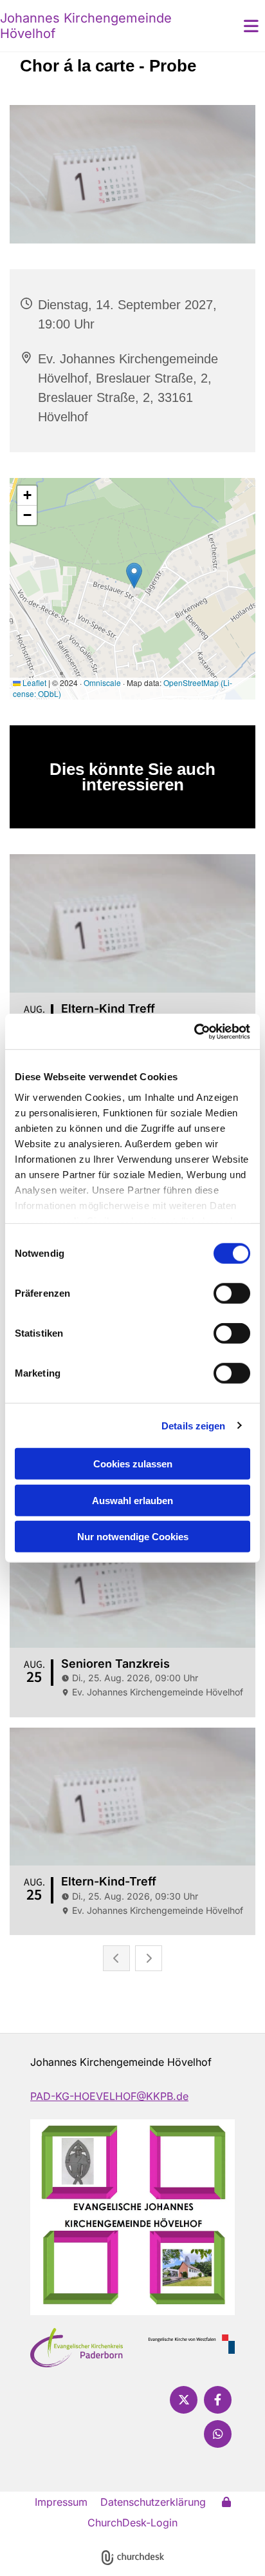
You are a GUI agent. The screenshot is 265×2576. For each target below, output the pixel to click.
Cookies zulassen (133, 1464)
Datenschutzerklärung (153, 2502)
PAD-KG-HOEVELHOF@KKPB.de (109, 2096)
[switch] (232, 1293)
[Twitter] (184, 2400)
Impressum (61, 2502)
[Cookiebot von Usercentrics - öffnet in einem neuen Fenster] (194, 1031)
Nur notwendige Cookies (133, 1537)
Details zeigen (193, 1425)
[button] (232, 26)
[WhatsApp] (218, 2434)
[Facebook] (218, 2400)
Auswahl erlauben (132, 1500)
